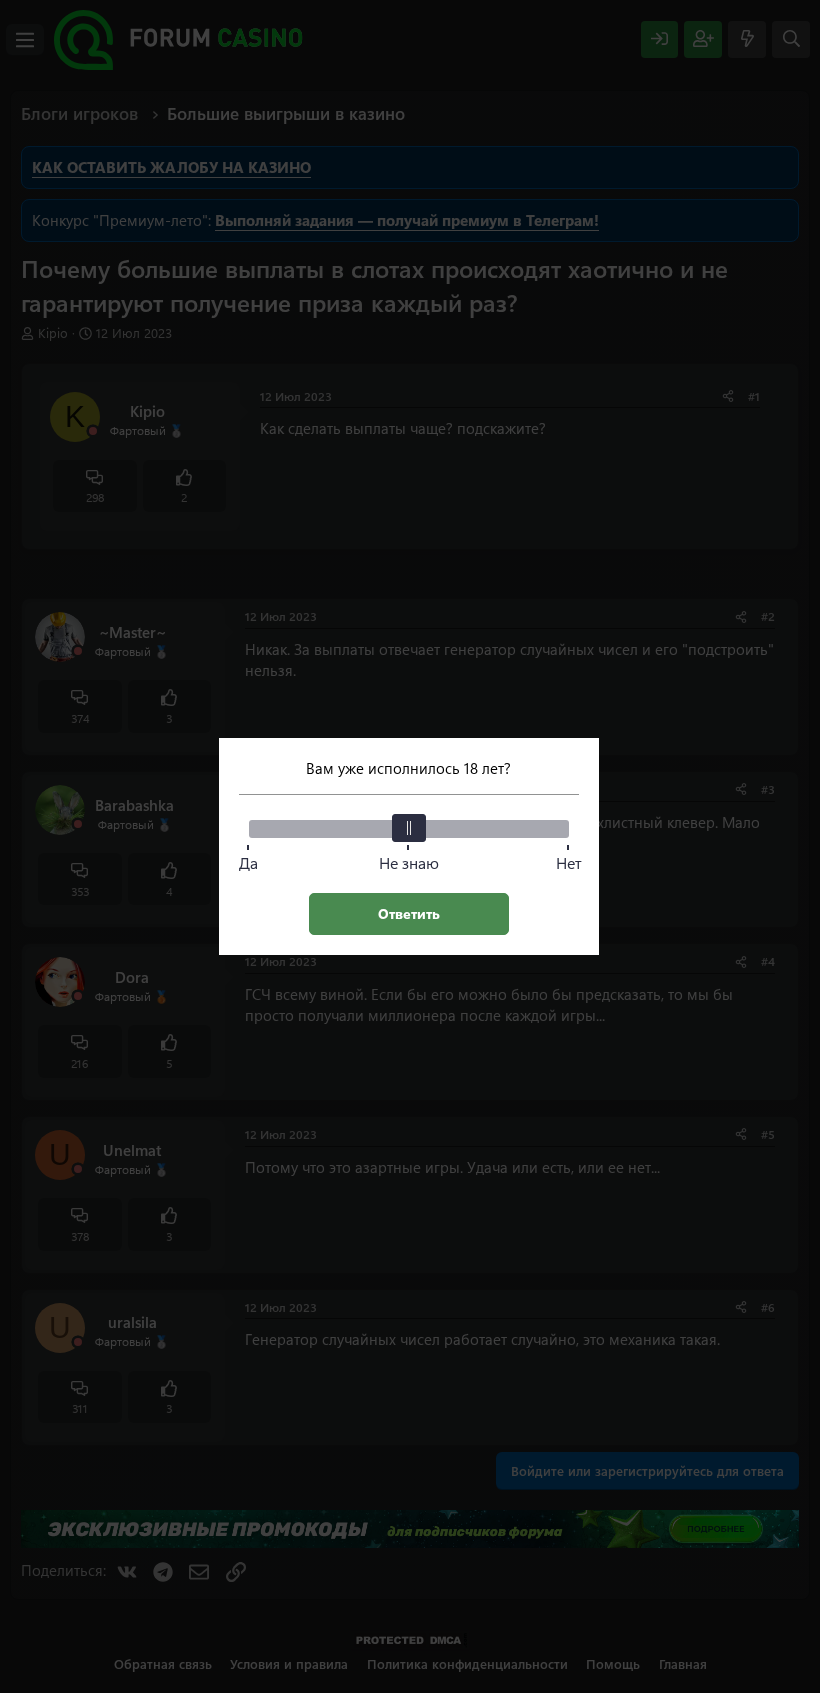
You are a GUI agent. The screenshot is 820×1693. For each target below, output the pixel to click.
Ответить (409, 913)
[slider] (409, 828)
